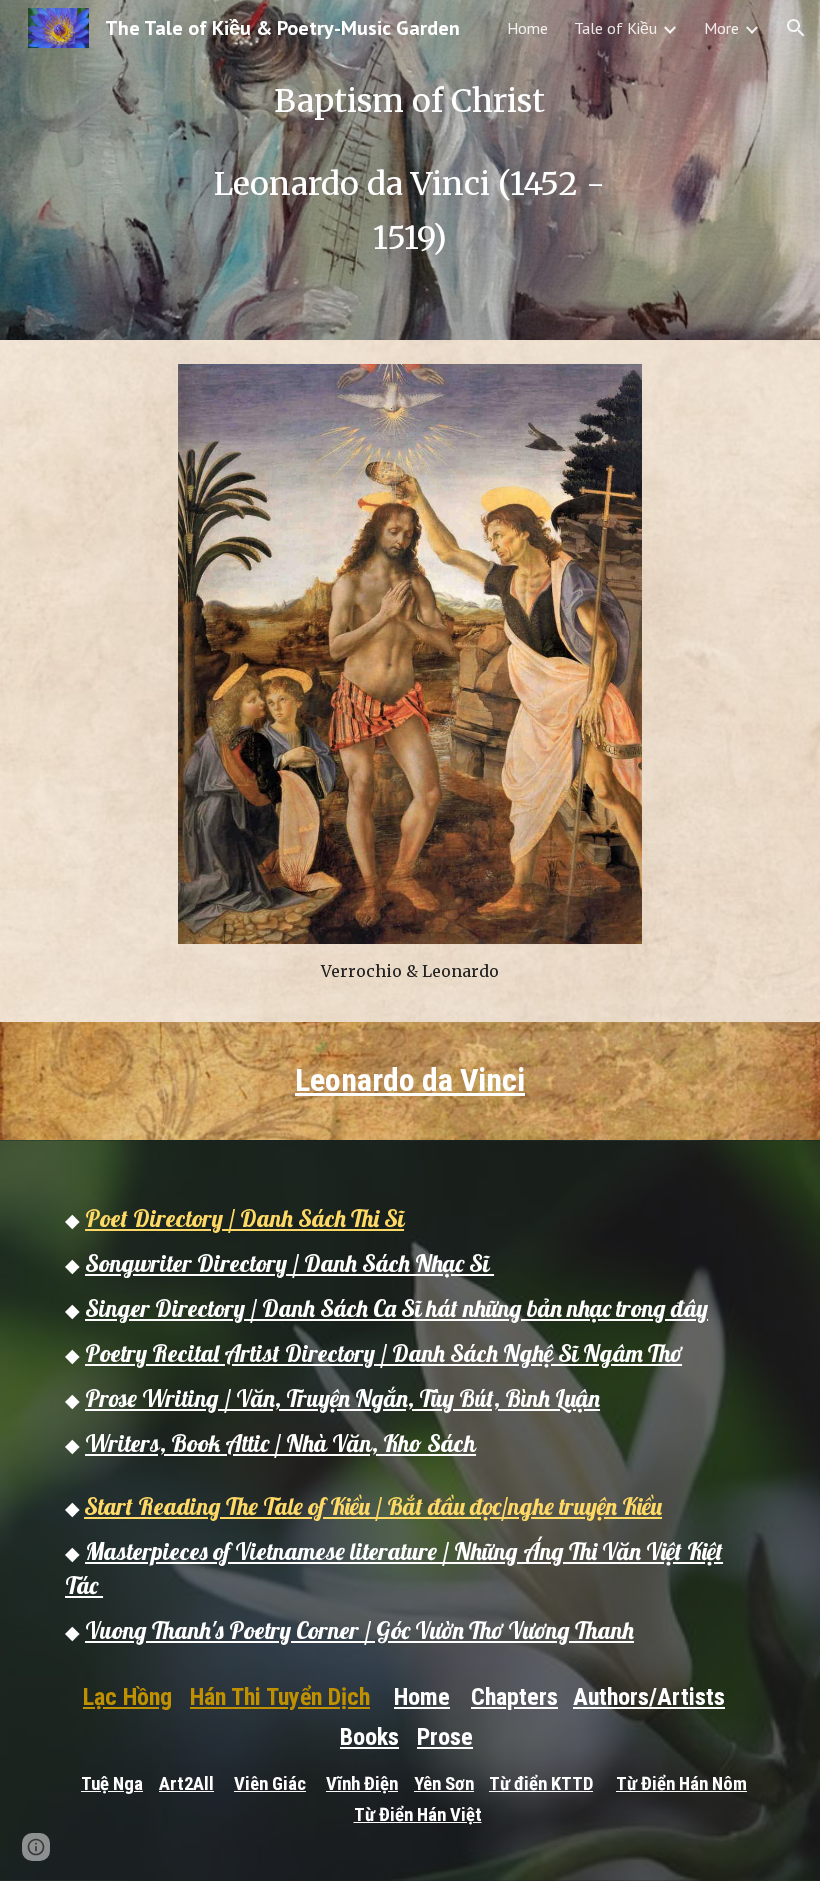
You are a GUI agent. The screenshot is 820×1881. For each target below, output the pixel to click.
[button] (796, 28)
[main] (410, 170)
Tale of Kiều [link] (615, 28)
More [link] (721, 28)
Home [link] (527, 28)
